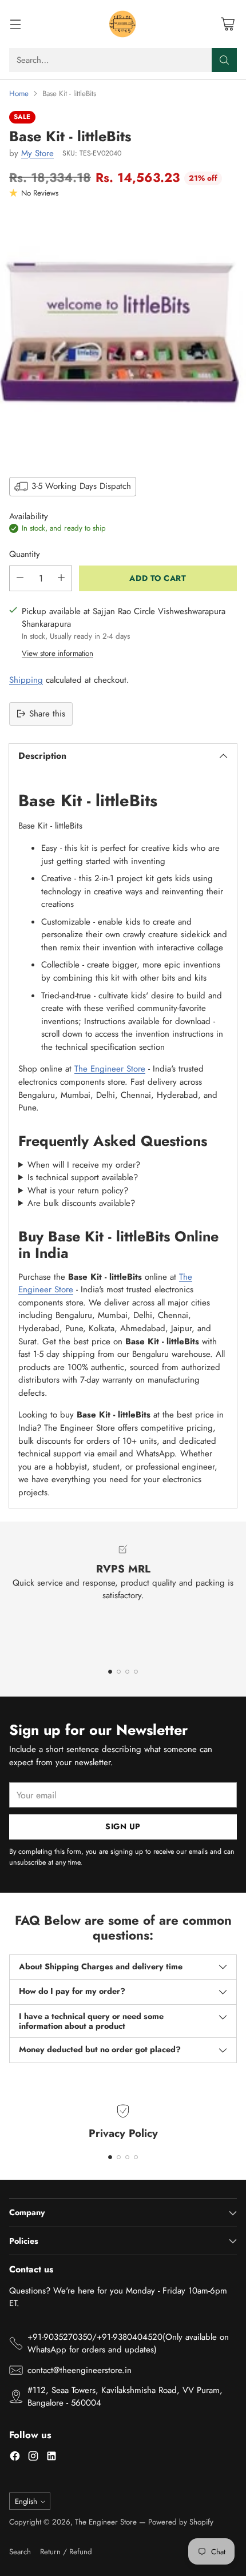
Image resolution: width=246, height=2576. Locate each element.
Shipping (26, 680)
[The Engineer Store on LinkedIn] (51, 2458)
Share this (47, 714)
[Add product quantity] (61, 578)
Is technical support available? (83, 1177)
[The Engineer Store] (123, 24)
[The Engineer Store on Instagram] (33, 2458)
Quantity (25, 554)
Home (19, 93)
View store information (57, 653)
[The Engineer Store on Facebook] (15, 2458)
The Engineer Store (110, 1069)
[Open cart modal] (227, 24)
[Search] (224, 60)
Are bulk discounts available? (81, 1203)
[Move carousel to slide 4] (136, 1672)
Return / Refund (66, 2552)
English (26, 2501)
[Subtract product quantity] (20, 578)
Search (20, 2552)
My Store (37, 153)
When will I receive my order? (84, 1165)
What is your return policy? (78, 1191)
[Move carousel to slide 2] (119, 1672)
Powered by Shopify (181, 2522)
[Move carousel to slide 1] (110, 1672)
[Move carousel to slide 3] (127, 1672)
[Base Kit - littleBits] (123, 336)
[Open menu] (15, 24)
